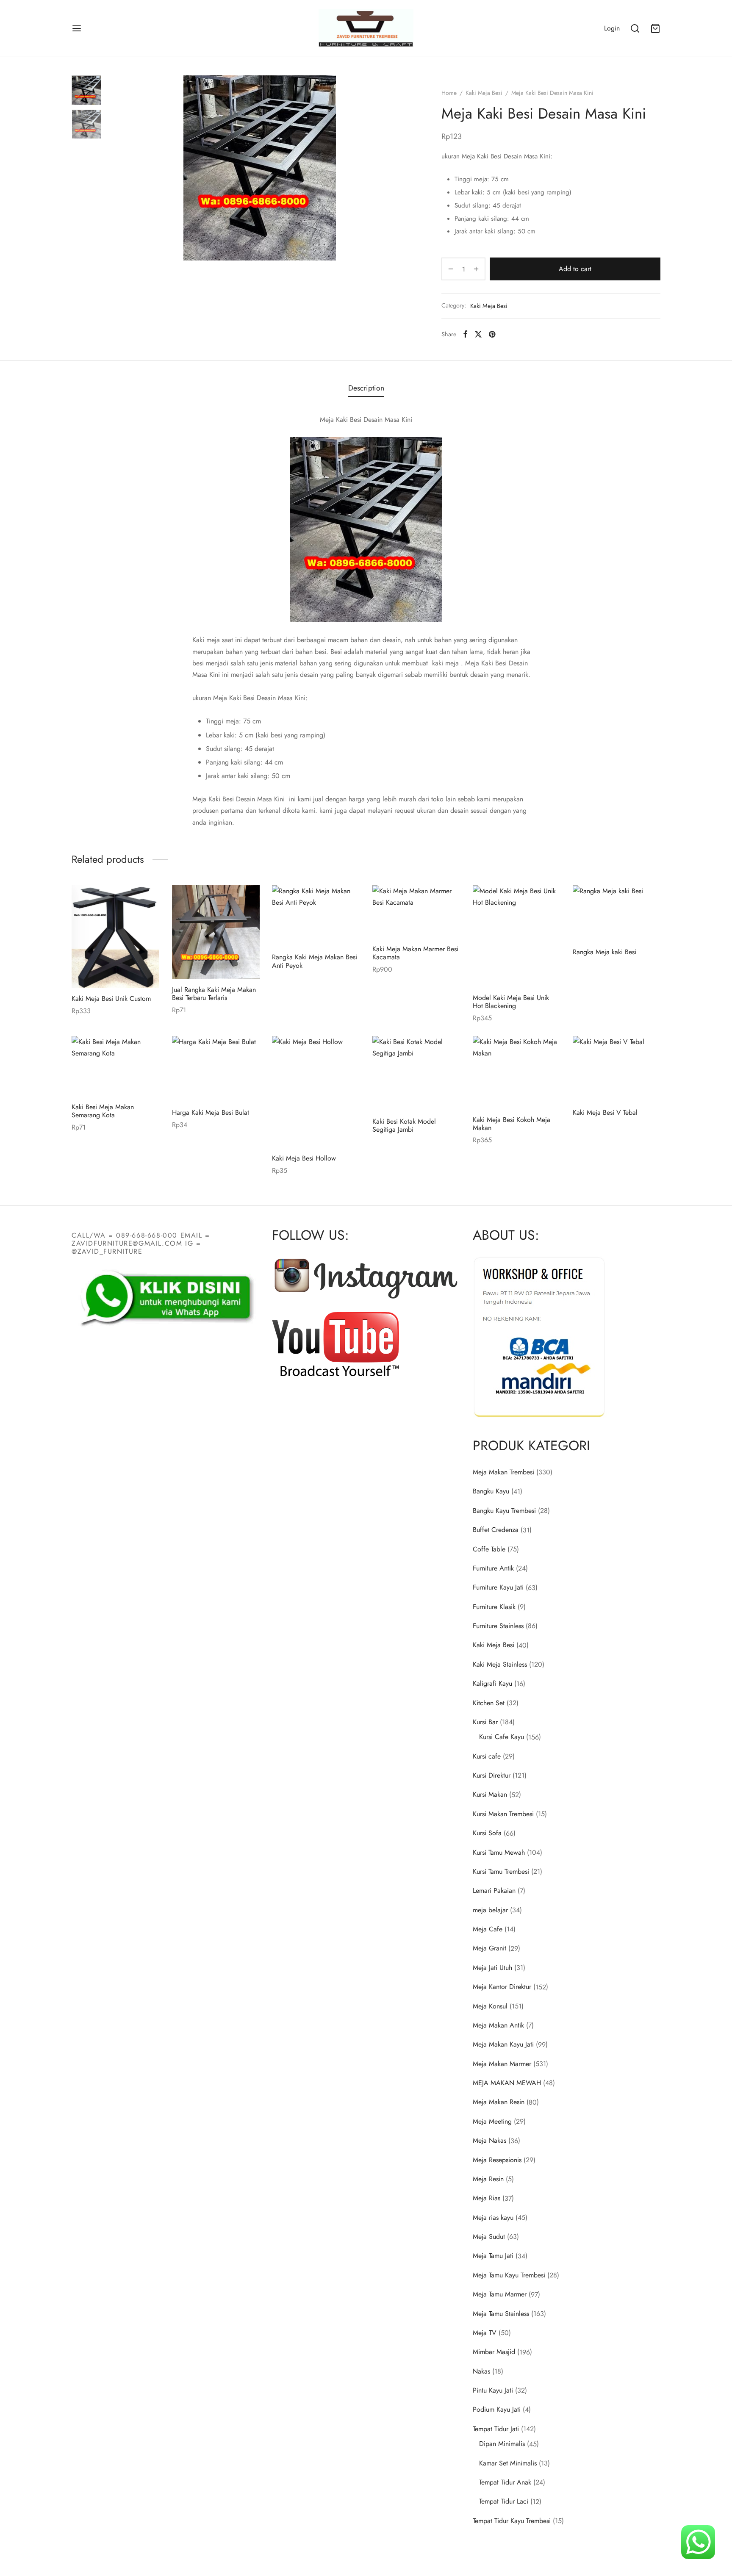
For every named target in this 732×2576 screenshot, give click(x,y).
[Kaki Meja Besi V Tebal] (617, 1069)
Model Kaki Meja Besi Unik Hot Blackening (511, 1002)
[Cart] (655, 28)
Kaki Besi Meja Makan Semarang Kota (103, 1111)
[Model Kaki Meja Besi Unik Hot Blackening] (517, 936)
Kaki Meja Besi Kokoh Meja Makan (512, 1124)
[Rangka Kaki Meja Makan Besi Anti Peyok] (316, 916)
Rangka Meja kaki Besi (604, 952)
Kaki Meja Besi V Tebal (605, 1112)
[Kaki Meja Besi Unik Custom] (115, 936)
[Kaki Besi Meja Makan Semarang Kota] (115, 1066)
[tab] (366, 388)
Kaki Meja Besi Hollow (304, 1158)
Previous (118, 168)
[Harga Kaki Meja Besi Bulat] (216, 1069)
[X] (478, 334)
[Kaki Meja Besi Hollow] (316, 1092)
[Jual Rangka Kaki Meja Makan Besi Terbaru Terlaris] (216, 932)
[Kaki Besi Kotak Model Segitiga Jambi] (416, 1073)
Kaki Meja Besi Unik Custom (111, 999)
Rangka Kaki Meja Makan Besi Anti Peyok (315, 961)
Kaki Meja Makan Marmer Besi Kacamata (415, 953)
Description (366, 388)
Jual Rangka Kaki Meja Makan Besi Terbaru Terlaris (214, 993)
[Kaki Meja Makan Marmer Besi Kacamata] (416, 912)
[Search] (635, 28)
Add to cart (575, 269)
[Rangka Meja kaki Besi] (617, 913)
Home (449, 93)
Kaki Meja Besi (484, 93)
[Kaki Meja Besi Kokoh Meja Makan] (517, 1072)
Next (401, 168)
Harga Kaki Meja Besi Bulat (211, 1112)
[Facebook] (465, 334)
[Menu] (77, 28)
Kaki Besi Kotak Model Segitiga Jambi (404, 1125)
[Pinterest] (492, 334)
